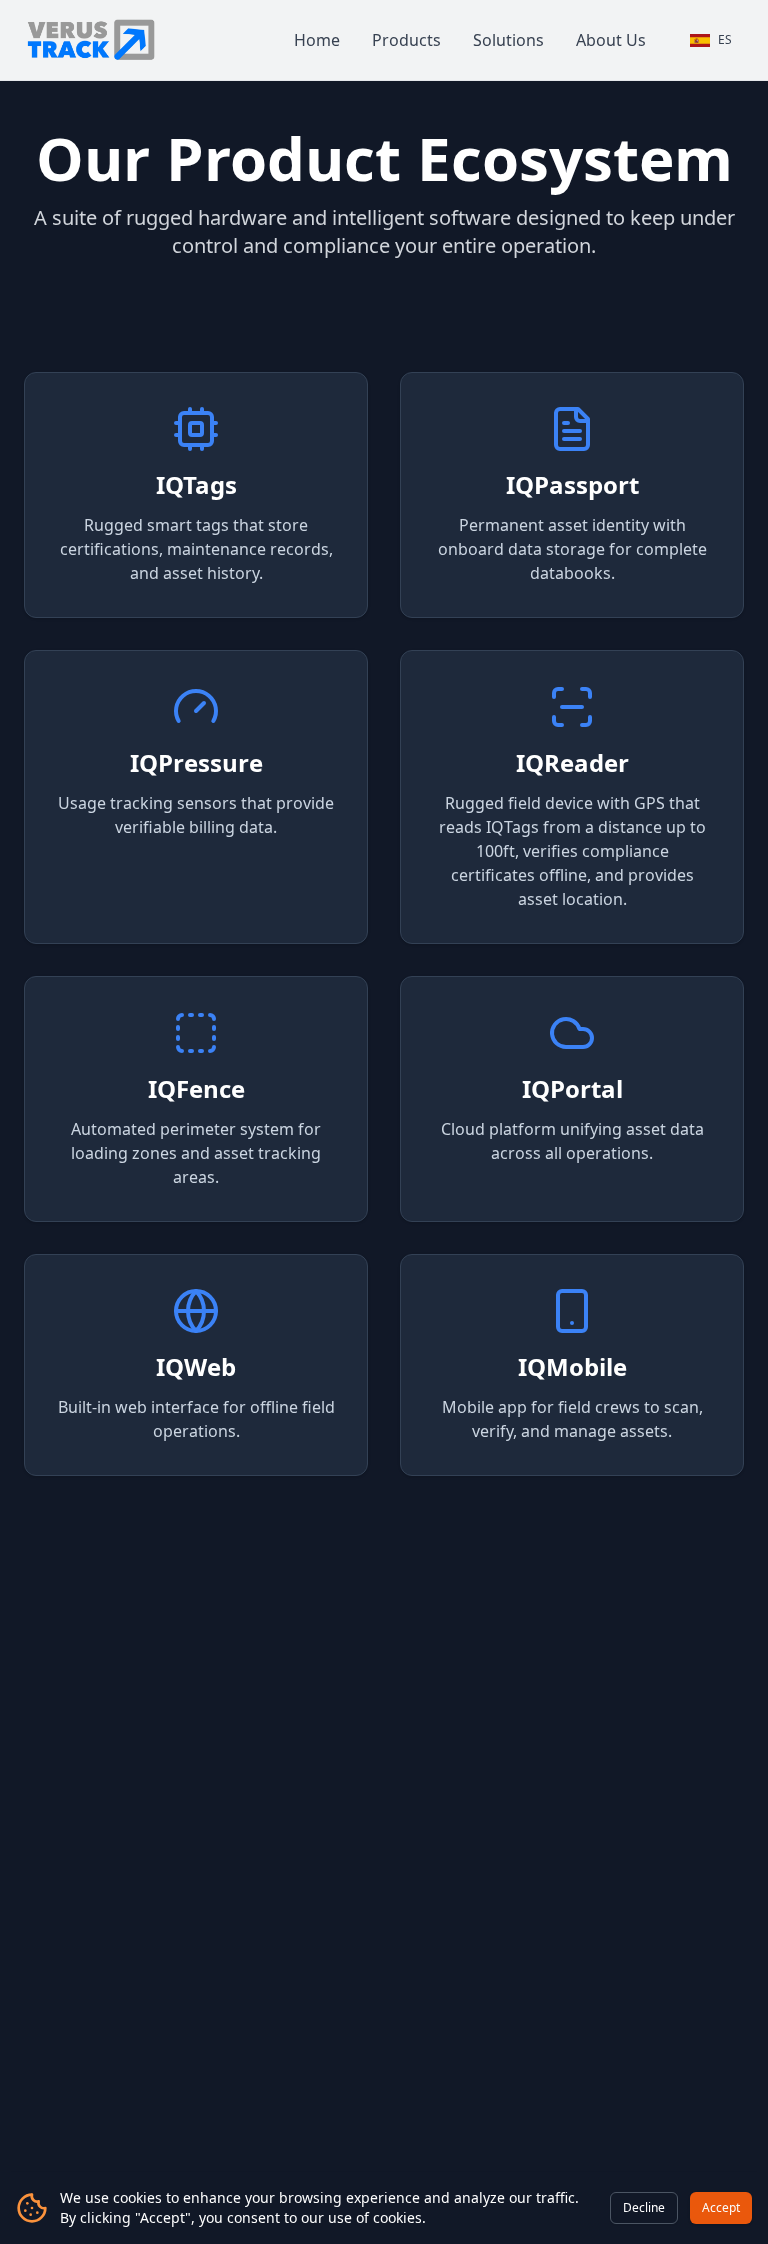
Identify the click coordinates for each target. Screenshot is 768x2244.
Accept (721, 2207)
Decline (644, 2207)
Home (317, 40)
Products (406, 40)
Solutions (508, 40)
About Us (611, 40)
